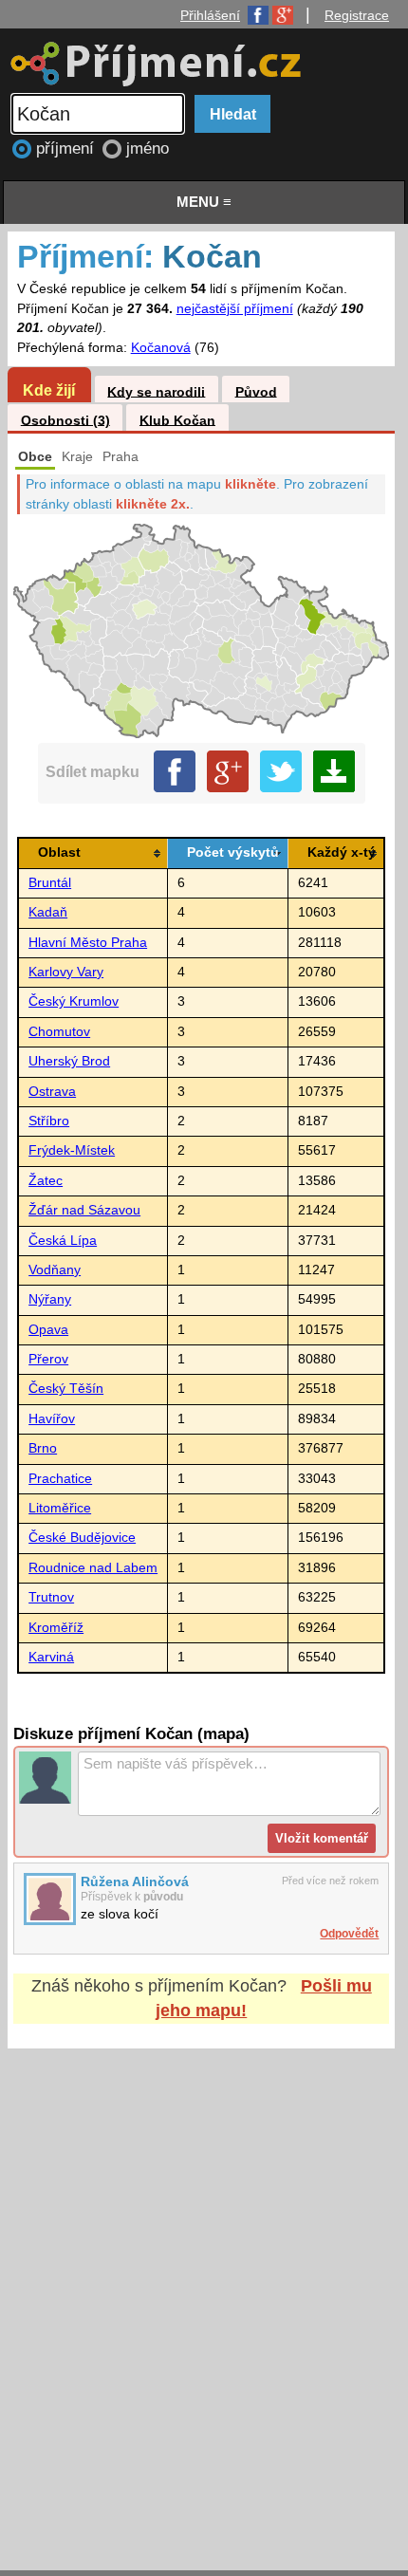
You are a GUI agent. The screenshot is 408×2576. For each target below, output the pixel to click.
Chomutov (59, 1032)
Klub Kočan (177, 420)
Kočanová (161, 348)
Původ (256, 391)
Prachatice (60, 1479)
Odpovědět (349, 1934)
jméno (148, 148)
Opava (48, 1330)
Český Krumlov (74, 1001)
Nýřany (50, 1299)
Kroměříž (56, 1628)
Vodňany (55, 1270)
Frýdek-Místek (72, 1150)
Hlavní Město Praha (88, 943)
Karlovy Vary (66, 972)
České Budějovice (82, 1538)
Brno (43, 1448)
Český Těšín (66, 1389)
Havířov (52, 1419)
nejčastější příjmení (235, 309)
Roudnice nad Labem (93, 1568)
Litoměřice (60, 1508)
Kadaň (48, 912)
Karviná (51, 1657)
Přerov (48, 1359)
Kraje (77, 457)
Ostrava (52, 1092)
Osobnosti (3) (65, 420)
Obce (35, 457)
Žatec (46, 1181)
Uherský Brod (69, 1061)
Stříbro (49, 1121)
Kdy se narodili (156, 391)
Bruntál (50, 883)
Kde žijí (49, 390)
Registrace (357, 15)
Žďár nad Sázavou (84, 1210)
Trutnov (51, 1597)
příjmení (67, 148)
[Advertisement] (204, 2291)
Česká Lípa (63, 1241)
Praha (121, 457)
